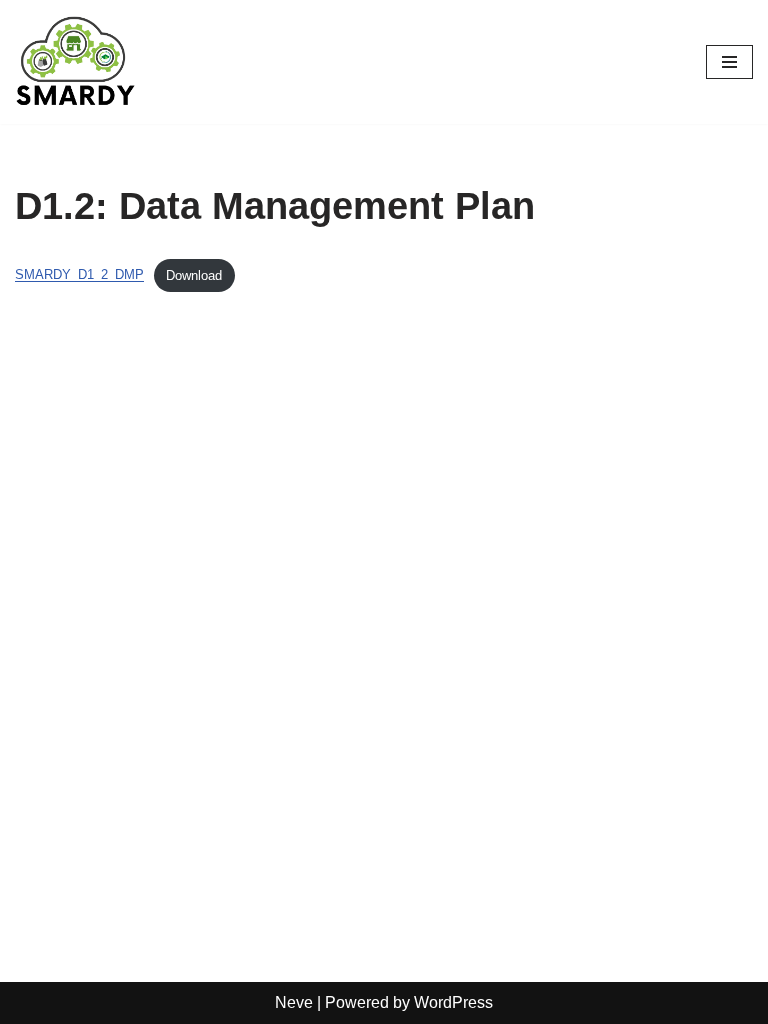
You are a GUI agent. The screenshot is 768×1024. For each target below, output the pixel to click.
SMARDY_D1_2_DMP (79, 275)
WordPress (453, 1002)
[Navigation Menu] (729, 62)
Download (194, 275)
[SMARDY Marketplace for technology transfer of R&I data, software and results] (75, 62)
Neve (294, 1002)
